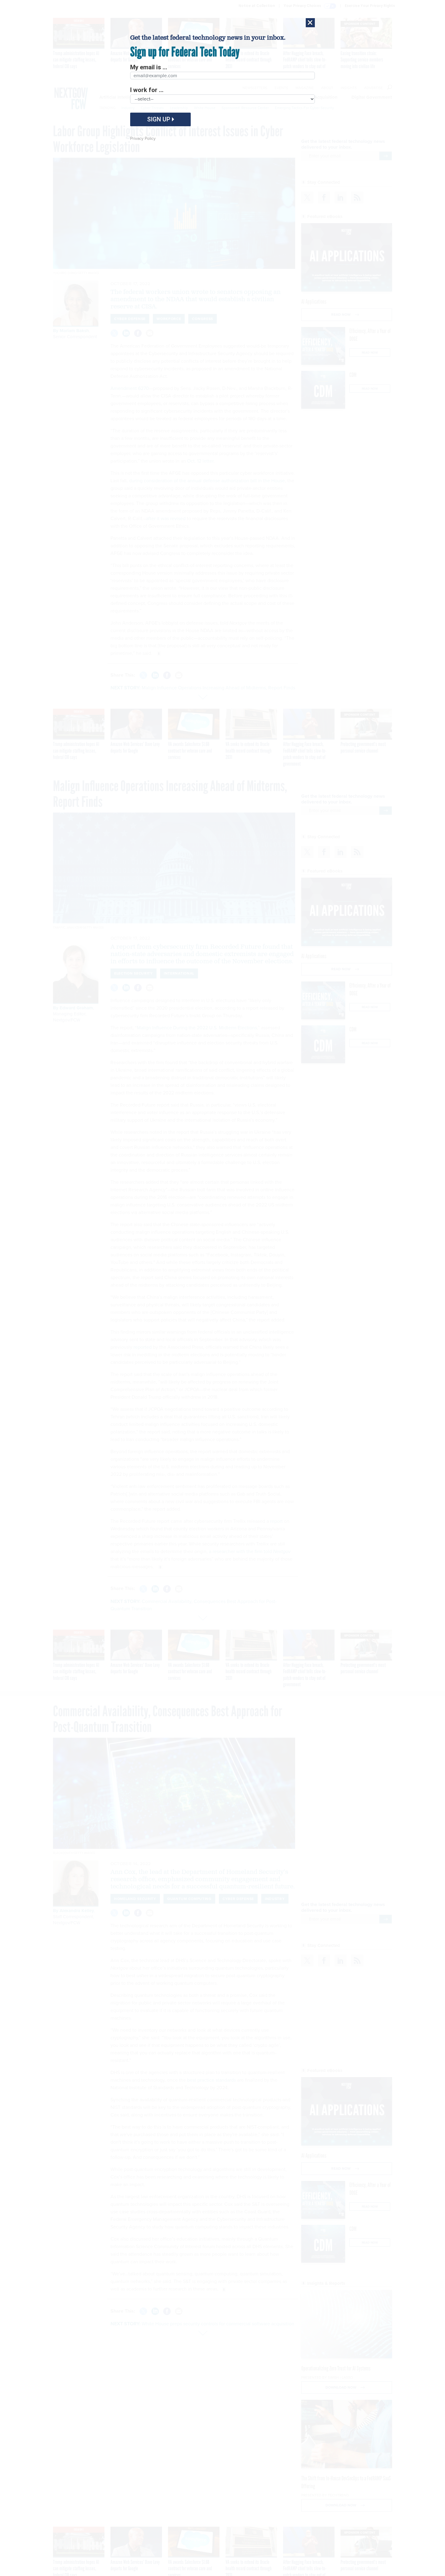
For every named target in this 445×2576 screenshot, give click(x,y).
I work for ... (147, 90)
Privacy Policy (143, 139)
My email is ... (149, 67)
